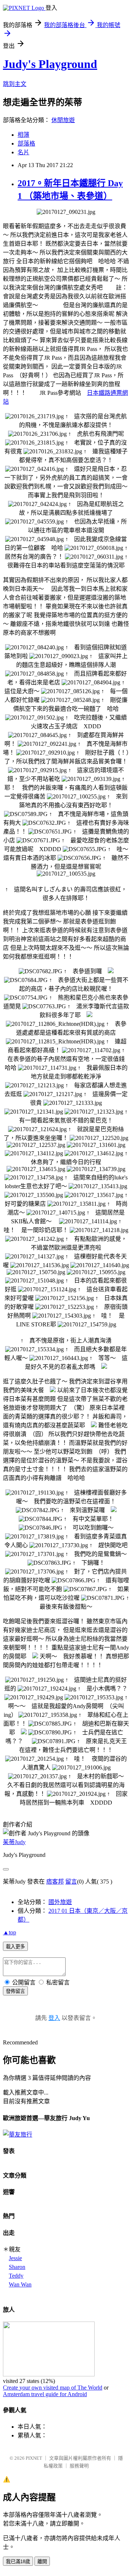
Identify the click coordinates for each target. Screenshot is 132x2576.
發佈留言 (15, 1991)
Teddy (16, 2276)
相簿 (23, 135)
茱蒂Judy (14, 1842)
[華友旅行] (18, 2135)
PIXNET (34, 2458)
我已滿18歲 (18, 2562)
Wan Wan (20, 2284)
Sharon (17, 2267)
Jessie (15, 2258)
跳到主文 (15, 84)
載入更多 (15, 1947)
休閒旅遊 (63, 120)
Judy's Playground (50, 64)
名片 (23, 152)
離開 (42, 2562)
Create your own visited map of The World (53, 2388)
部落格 (26, 143)
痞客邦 (55, 1882)
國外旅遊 (60, 1902)
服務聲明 (79, 2466)
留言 (71, 1882)
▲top (10, 1932)
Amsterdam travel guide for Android (45, 2394)
